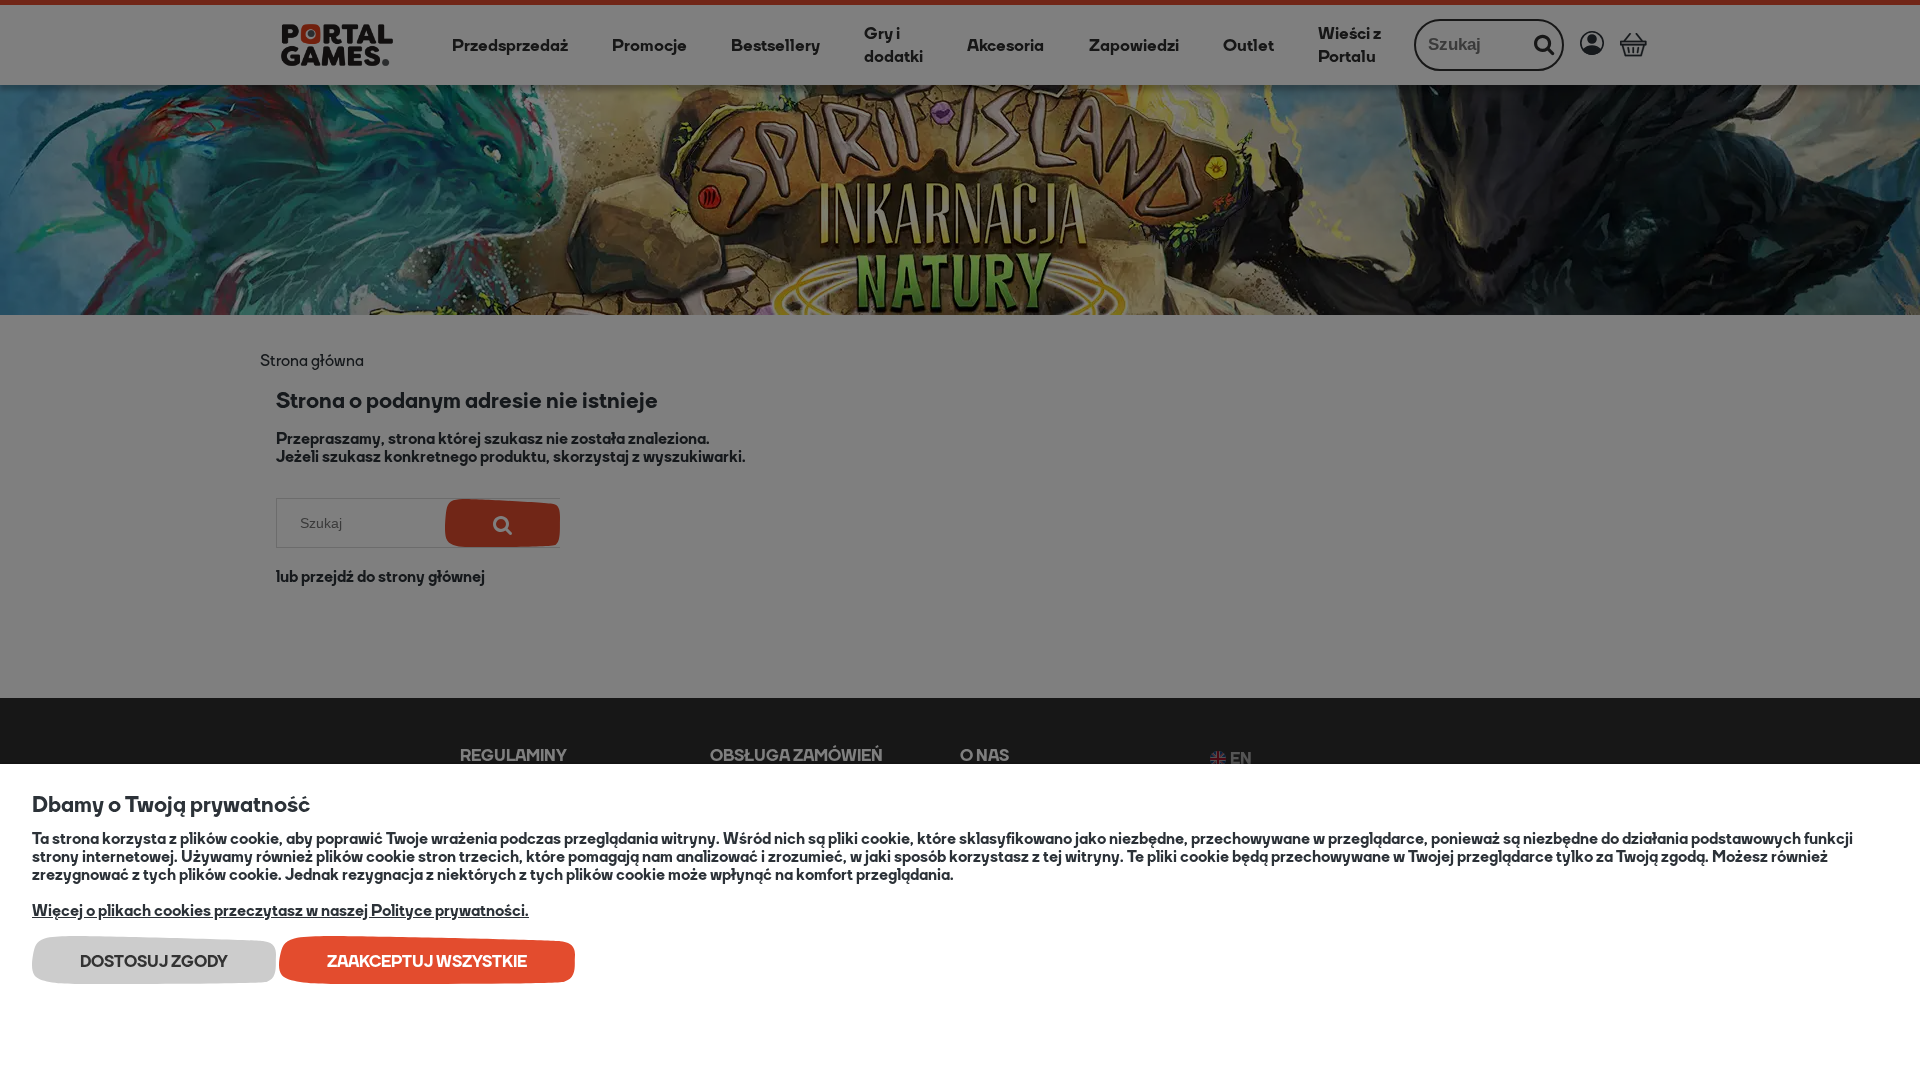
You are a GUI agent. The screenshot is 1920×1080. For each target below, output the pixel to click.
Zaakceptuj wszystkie (427, 961)
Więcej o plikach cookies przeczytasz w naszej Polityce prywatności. (280, 910)
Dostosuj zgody (154, 961)
